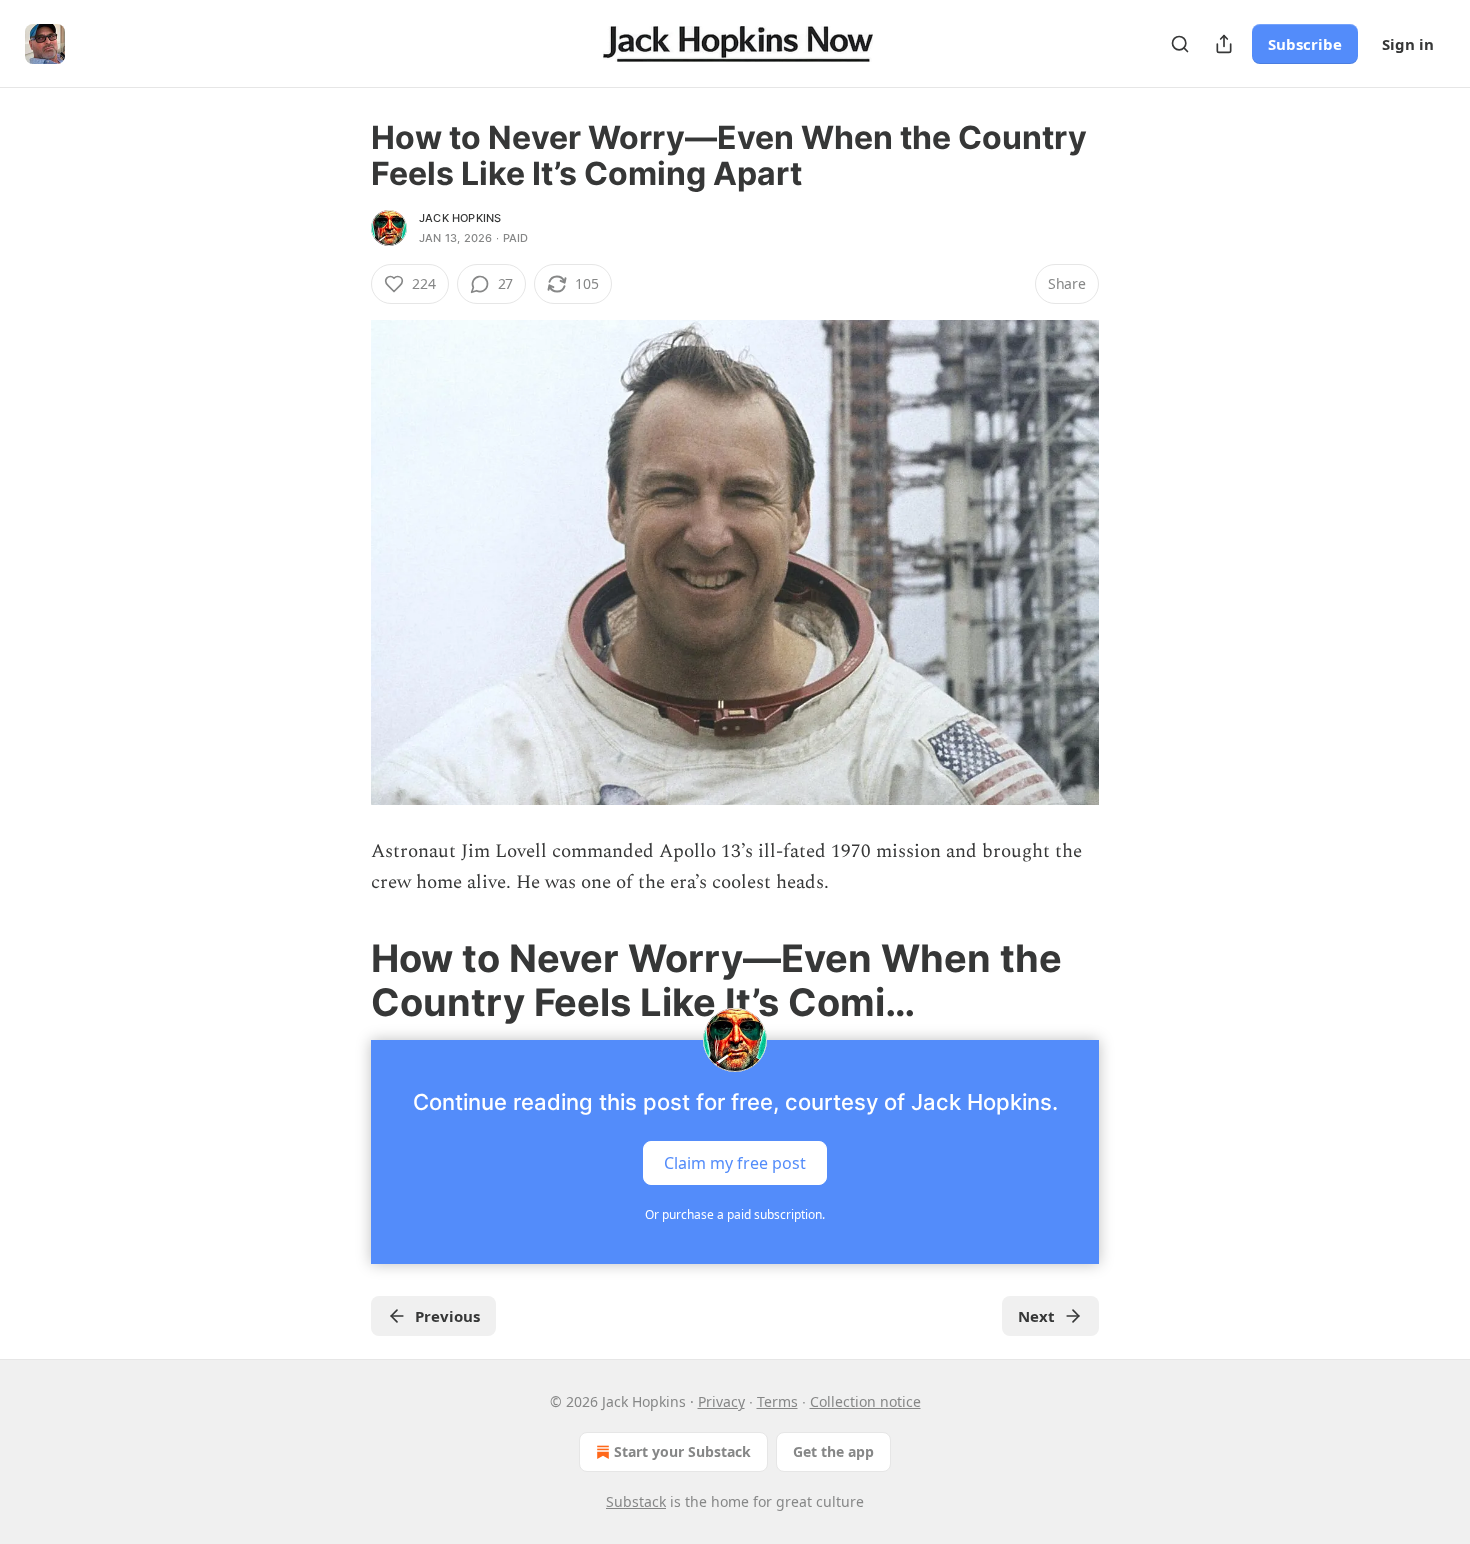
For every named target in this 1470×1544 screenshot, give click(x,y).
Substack (636, 1501)
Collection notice (865, 1401)
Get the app (833, 1451)
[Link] (343, 980)
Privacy (721, 1401)
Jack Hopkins (460, 218)
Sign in (1408, 44)
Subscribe (1305, 44)
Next (1036, 1316)
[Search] (1180, 44)
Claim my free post (735, 1163)
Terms (777, 1401)
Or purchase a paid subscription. (735, 1214)
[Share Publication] (1224, 44)
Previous (447, 1316)
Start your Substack (682, 1451)
